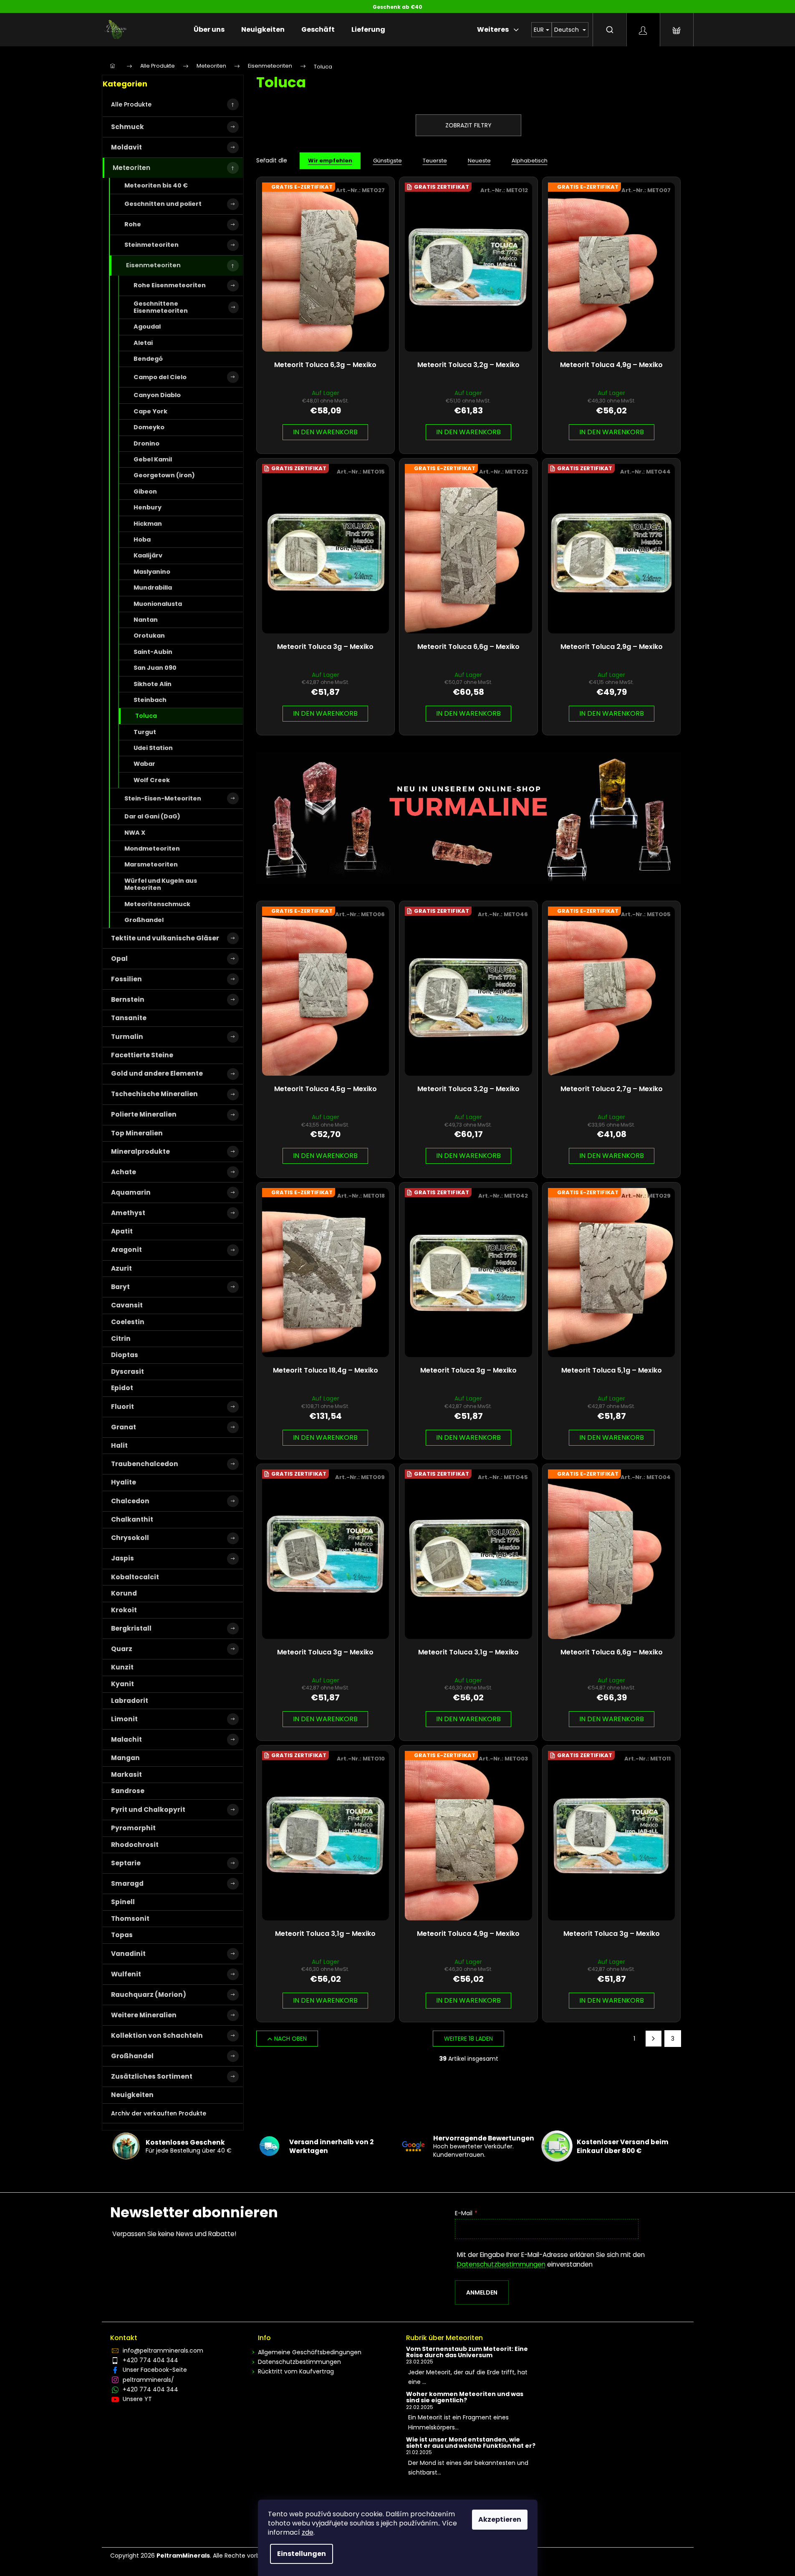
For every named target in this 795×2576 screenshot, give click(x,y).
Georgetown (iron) (164, 475)
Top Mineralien (137, 1133)
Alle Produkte (131, 104)
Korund (124, 1593)
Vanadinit (128, 1954)
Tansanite (129, 1018)
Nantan (146, 620)
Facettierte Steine (142, 1055)
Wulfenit (126, 1974)
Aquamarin (131, 1192)
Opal (119, 959)
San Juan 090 (155, 668)
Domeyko (149, 427)
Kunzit (122, 1667)
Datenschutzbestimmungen (501, 2264)
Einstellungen (302, 2554)
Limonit (124, 1719)
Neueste (479, 161)
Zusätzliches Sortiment (152, 2076)
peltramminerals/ (148, 2380)
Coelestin (128, 1322)
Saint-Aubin (153, 652)
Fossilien (126, 979)
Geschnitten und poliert (163, 204)
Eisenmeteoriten (153, 265)
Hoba (142, 540)
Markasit (126, 1774)
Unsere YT (137, 2399)
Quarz (122, 1649)
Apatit (122, 1231)
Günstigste (387, 161)
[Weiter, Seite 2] (654, 2039)
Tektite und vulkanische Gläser (165, 938)
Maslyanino (152, 572)
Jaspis (122, 1558)
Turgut (145, 732)
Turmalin (127, 1037)
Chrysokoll (130, 1538)
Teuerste (435, 161)
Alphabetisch (530, 161)
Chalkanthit (132, 1519)
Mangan (125, 1758)
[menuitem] (209, 30)
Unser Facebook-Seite (155, 2370)
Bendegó (148, 359)
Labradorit (130, 1701)
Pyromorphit (133, 1828)
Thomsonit (130, 1919)
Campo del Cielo (160, 377)
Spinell (123, 1902)
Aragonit (126, 1250)
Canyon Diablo (157, 395)
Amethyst (128, 1213)
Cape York (150, 411)
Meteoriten (131, 168)
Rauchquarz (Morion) (149, 1995)
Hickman (148, 524)
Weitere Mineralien (144, 2015)
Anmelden (482, 2292)
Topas (122, 1935)
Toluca (146, 716)
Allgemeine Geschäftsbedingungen (310, 2352)
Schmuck (127, 127)
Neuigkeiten (132, 2095)
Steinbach (150, 700)
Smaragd (127, 1883)
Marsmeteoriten (151, 864)
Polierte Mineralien (144, 1114)
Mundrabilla (153, 588)
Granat (124, 1427)
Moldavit (126, 147)
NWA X (135, 833)
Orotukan (149, 636)
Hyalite (124, 1482)
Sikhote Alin (153, 684)
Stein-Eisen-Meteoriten (163, 798)
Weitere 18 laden (468, 2039)
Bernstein (128, 999)
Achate (124, 1172)
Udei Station (153, 748)
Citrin (121, 1339)
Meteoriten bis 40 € (156, 185)
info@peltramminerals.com (163, 2351)
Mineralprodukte (140, 1151)
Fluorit (122, 1407)
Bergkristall (131, 1628)
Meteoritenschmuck (157, 904)
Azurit (121, 1268)
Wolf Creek (152, 780)
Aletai (143, 343)
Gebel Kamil (153, 459)
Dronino (146, 443)
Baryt (120, 1287)
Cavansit (127, 1305)
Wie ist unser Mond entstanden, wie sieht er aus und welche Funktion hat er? (471, 2443)
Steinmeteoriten (151, 245)
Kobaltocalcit (135, 1577)
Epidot (122, 1388)
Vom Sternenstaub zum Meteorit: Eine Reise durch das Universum (467, 2352)
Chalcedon (130, 1501)
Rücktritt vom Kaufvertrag (296, 2371)
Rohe (133, 224)
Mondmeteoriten (152, 849)
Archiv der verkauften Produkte (159, 2113)
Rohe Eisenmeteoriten (170, 285)
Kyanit (122, 1684)
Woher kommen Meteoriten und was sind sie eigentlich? (465, 2397)
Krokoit (124, 1610)
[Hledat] (610, 30)
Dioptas (125, 1355)
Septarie (126, 1863)
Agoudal (147, 327)
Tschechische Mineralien (154, 1094)
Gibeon (145, 491)
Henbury (148, 507)
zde (308, 2532)
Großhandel (144, 920)
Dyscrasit (127, 1372)
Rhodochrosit (135, 1845)
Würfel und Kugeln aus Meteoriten (161, 884)
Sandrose (128, 1791)
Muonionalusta (158, 604)
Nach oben (290, 2039)
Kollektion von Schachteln (157, 2035)
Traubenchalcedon (145, 1464)
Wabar (144, 764)
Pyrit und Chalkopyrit (148, 1810)
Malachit (126, 1739)
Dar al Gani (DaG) (152, 816)
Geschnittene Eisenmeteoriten (161, 307)
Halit (119, 1445)
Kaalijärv (148, 555)
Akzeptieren (500, 2519)
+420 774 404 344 (150, 2360)
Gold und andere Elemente (157, 1073)
